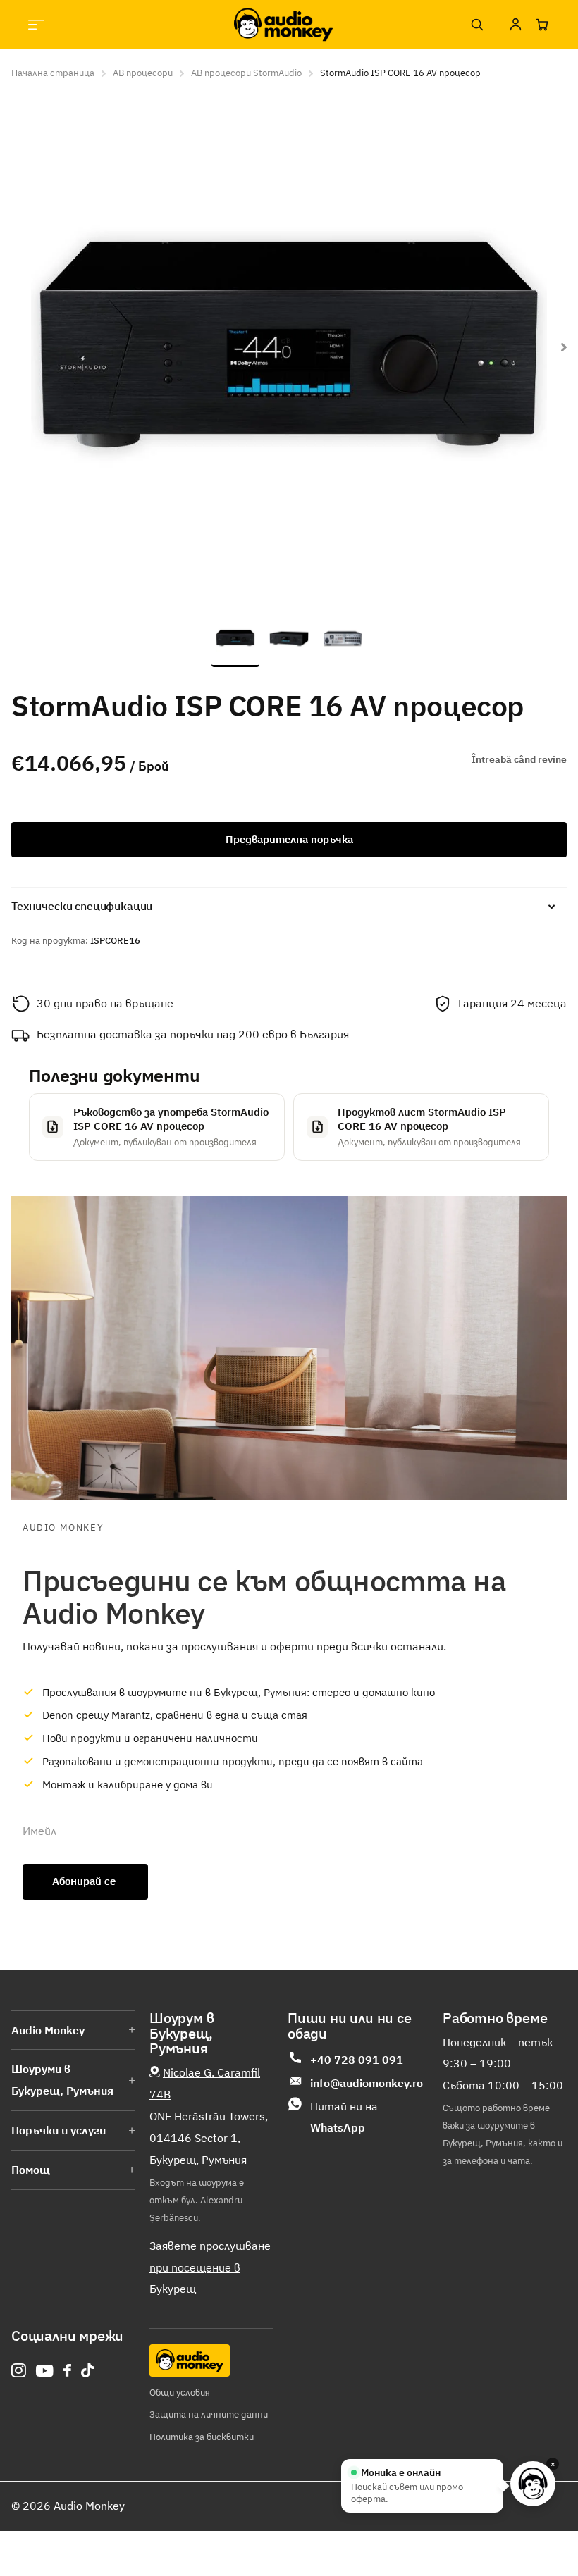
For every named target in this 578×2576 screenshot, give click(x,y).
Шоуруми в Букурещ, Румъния (62, 2080)
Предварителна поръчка (289, 839)
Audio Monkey (48, 2030)
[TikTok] (87, 2371)
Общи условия (180, 2393)
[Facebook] (67, 2370)
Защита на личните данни (209, 2414)
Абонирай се (85, 1881)
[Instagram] (19, 2371)
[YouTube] (45, 2371)
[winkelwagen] (542, 25)
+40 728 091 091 (357, 2060)
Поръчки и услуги (59, 2130)
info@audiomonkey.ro (367, 2083)
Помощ (31, 2170)
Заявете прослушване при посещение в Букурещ (210, 2267)
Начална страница (53, 73)
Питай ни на (344, 2117)
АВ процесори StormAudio (246, 73)
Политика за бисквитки (202, 2437)
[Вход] (515, 25)
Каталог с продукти (36, 24)
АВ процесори (143, 73)
